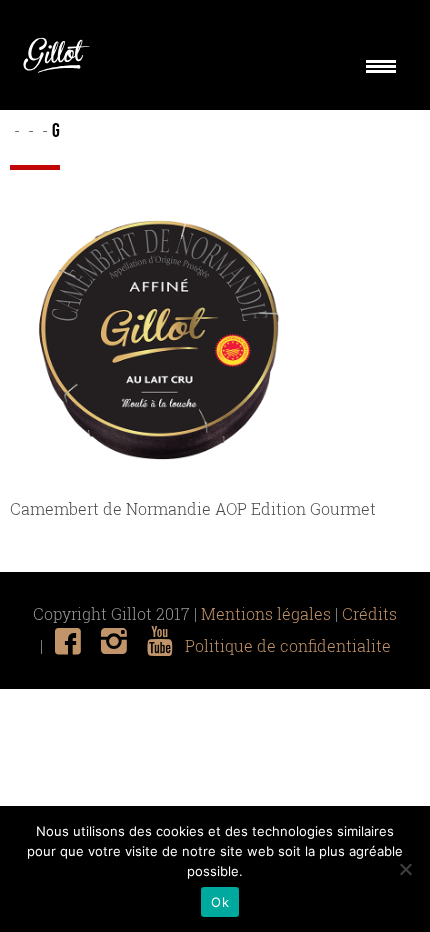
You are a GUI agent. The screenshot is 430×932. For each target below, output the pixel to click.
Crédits (369, 614)
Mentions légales (266, 614)
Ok (220, 902)
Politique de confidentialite (288, 646)
